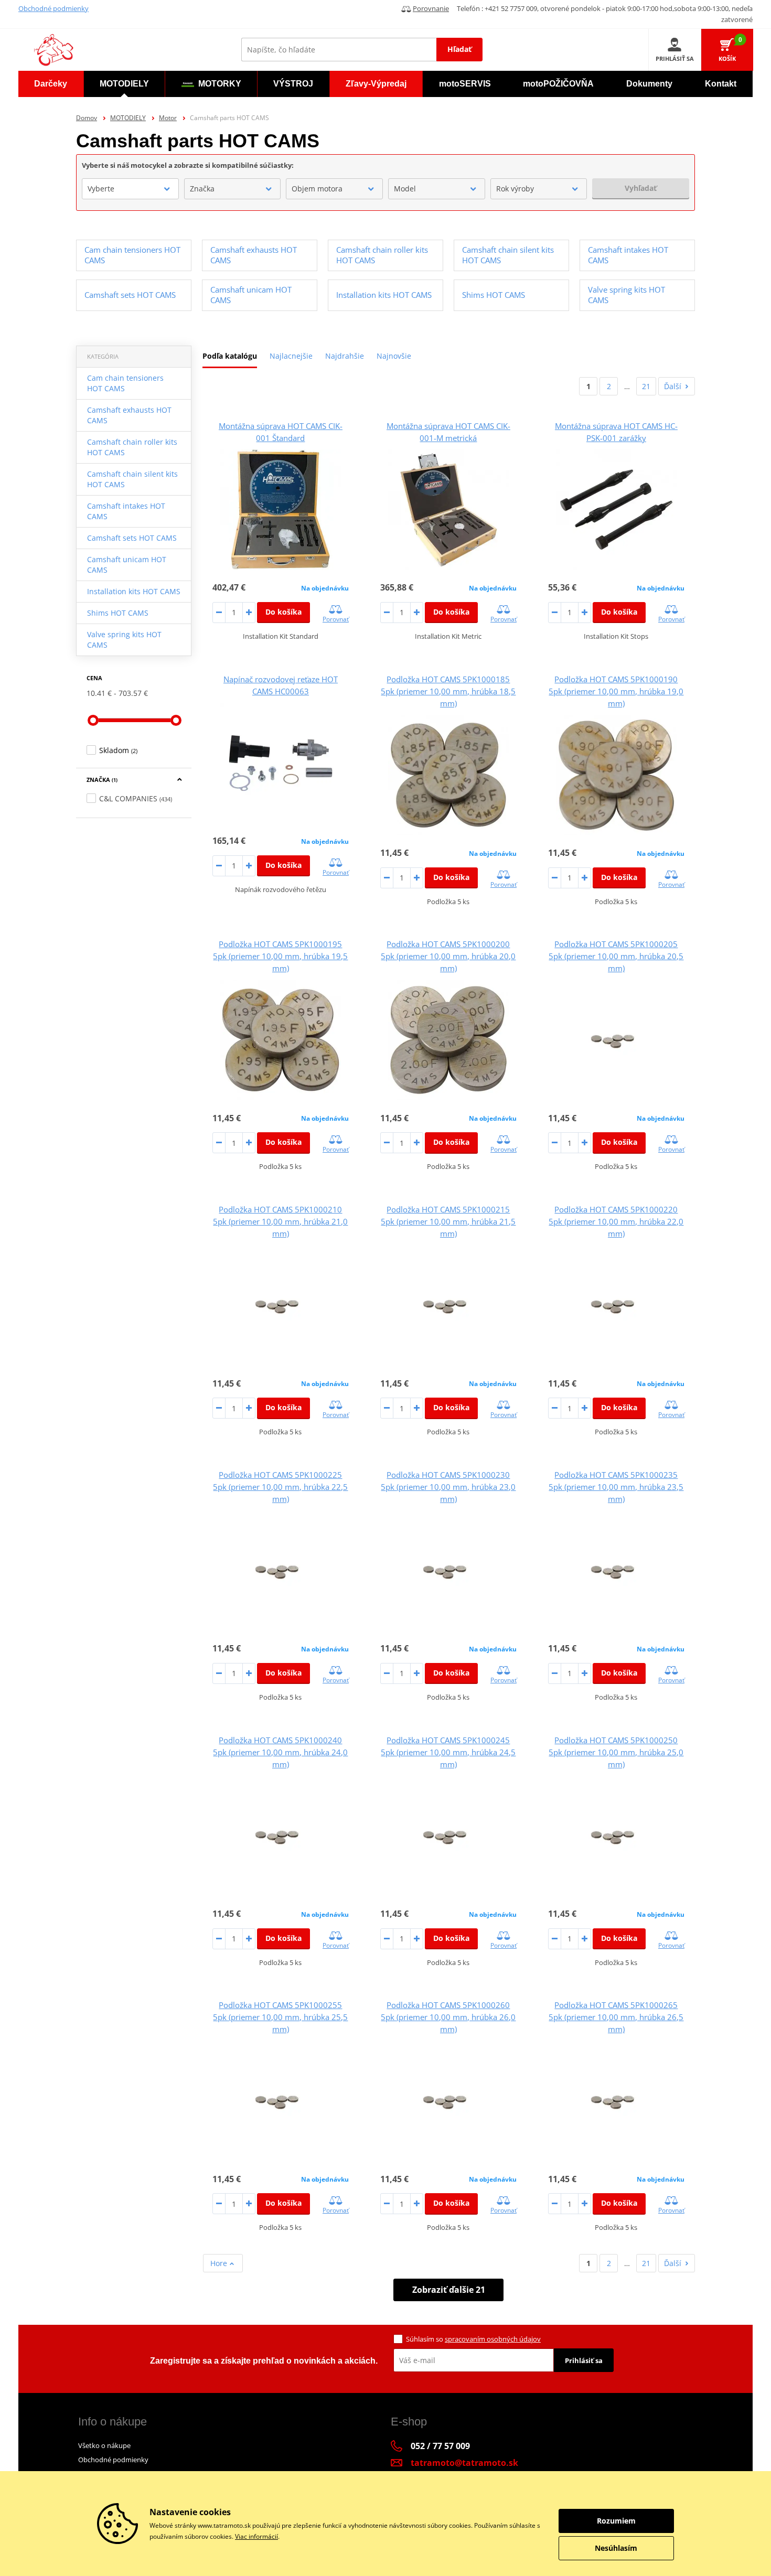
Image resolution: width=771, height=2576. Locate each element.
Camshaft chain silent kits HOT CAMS (132, 479)
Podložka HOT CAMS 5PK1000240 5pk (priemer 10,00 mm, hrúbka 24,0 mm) (280, 1752)
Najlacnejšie (291, 356)
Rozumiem (616, 2521)
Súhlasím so (473, 2339)
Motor (168, 118)
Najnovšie (394, 356)
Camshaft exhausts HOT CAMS (129, 415)
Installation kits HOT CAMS (134, 591)
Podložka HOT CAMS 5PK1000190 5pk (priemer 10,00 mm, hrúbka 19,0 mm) (616, 691)
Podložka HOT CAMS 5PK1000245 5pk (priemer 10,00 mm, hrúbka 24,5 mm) (448, 1752)
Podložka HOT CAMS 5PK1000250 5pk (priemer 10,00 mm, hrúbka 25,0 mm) (616, 1752)
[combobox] (130, 189)
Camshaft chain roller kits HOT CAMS (132, 447)
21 (646, 386)
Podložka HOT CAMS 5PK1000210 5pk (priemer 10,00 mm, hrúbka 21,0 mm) (280, 1221)
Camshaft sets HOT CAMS (132, 538)
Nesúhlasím (616, 2548)
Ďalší (673, 386)
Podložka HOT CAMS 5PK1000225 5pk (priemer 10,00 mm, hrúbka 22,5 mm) (280, 1487)
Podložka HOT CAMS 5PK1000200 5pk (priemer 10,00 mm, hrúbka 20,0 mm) (448, 956)
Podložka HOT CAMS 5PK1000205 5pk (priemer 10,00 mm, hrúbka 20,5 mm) (616, 956)
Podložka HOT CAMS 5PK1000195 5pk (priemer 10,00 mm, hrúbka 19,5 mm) (280, 956)
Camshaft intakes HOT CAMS (126, 511)
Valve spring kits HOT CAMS (124, 640)
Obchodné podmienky (53, 8)
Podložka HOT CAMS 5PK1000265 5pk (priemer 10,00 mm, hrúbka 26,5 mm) (616, 2017)
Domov (87, 118)
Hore (220, 2263)
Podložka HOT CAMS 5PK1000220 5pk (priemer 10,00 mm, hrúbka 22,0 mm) (616, 1221)
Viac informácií (256, 2536)
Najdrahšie (345, 356)
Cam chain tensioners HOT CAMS (125, 383)
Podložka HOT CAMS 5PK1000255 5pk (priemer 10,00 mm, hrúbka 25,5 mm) (280, 2017)
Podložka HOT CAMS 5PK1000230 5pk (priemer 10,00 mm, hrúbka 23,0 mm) (448, 1487)
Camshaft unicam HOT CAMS (127, 565)
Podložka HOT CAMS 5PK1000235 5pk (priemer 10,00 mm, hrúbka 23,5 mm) (616, 1487)
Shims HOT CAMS (118, 613)
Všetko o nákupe (104, 2445)
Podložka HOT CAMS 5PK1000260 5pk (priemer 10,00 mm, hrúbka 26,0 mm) (448, 2017)
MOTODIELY (128, 118)
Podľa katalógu (230, 356)
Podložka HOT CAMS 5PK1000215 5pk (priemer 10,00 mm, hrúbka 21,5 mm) (448, 1221)
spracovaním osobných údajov (493, 2339)
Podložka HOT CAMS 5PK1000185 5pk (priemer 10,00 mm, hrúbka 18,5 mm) (448, 691)
